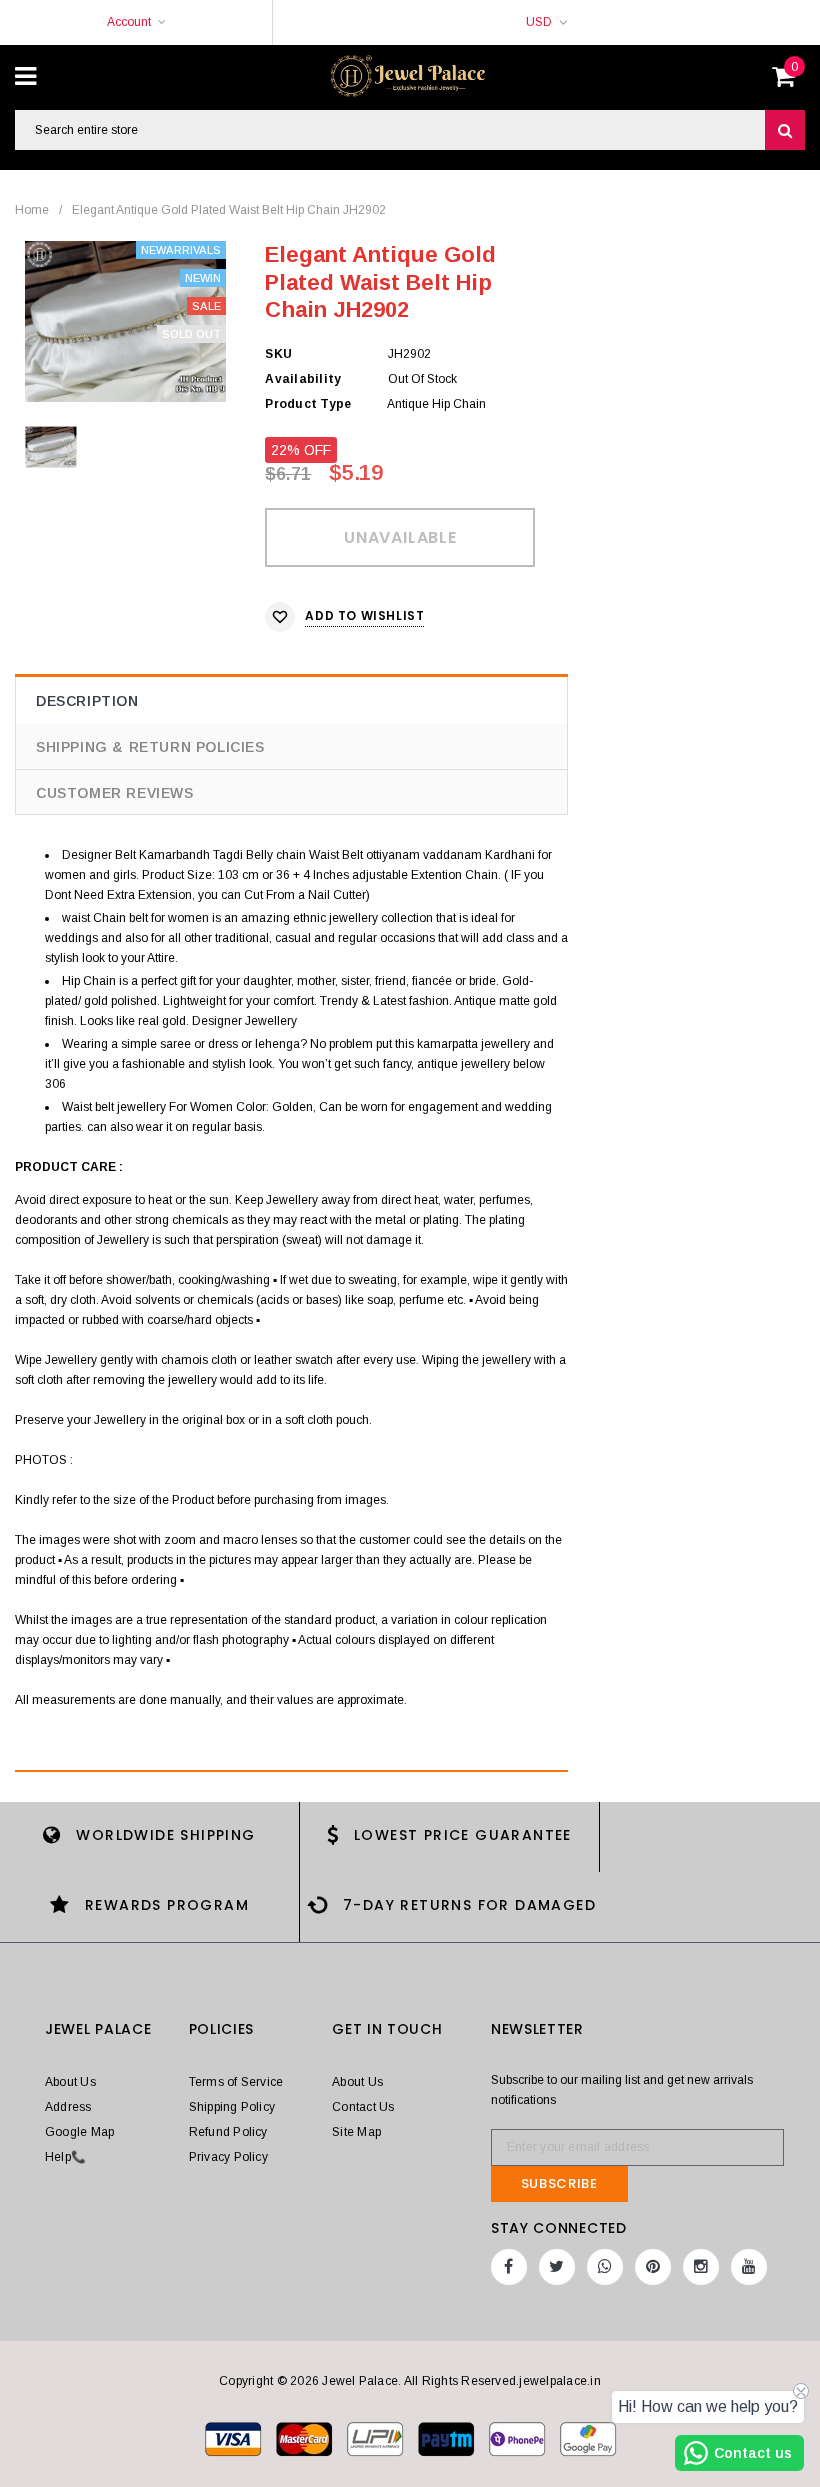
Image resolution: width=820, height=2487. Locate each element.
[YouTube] (749, 2267)
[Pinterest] (653, 2267)
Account (129, 22)
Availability (303, 379)
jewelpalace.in (559, 2381)
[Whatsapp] (605, 2267)
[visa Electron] (305, 2438)
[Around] (588, 2438)
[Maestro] (447, 2438)
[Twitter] (557, 2267)
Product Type (308, 404)
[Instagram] (701, 2267)
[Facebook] (509, 2267)
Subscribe (559, 2183)
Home (32, 210)
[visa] (234, 2438)
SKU (278, 354)
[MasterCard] (376, 2438)
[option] (125, 321)
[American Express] (518, 2438)
